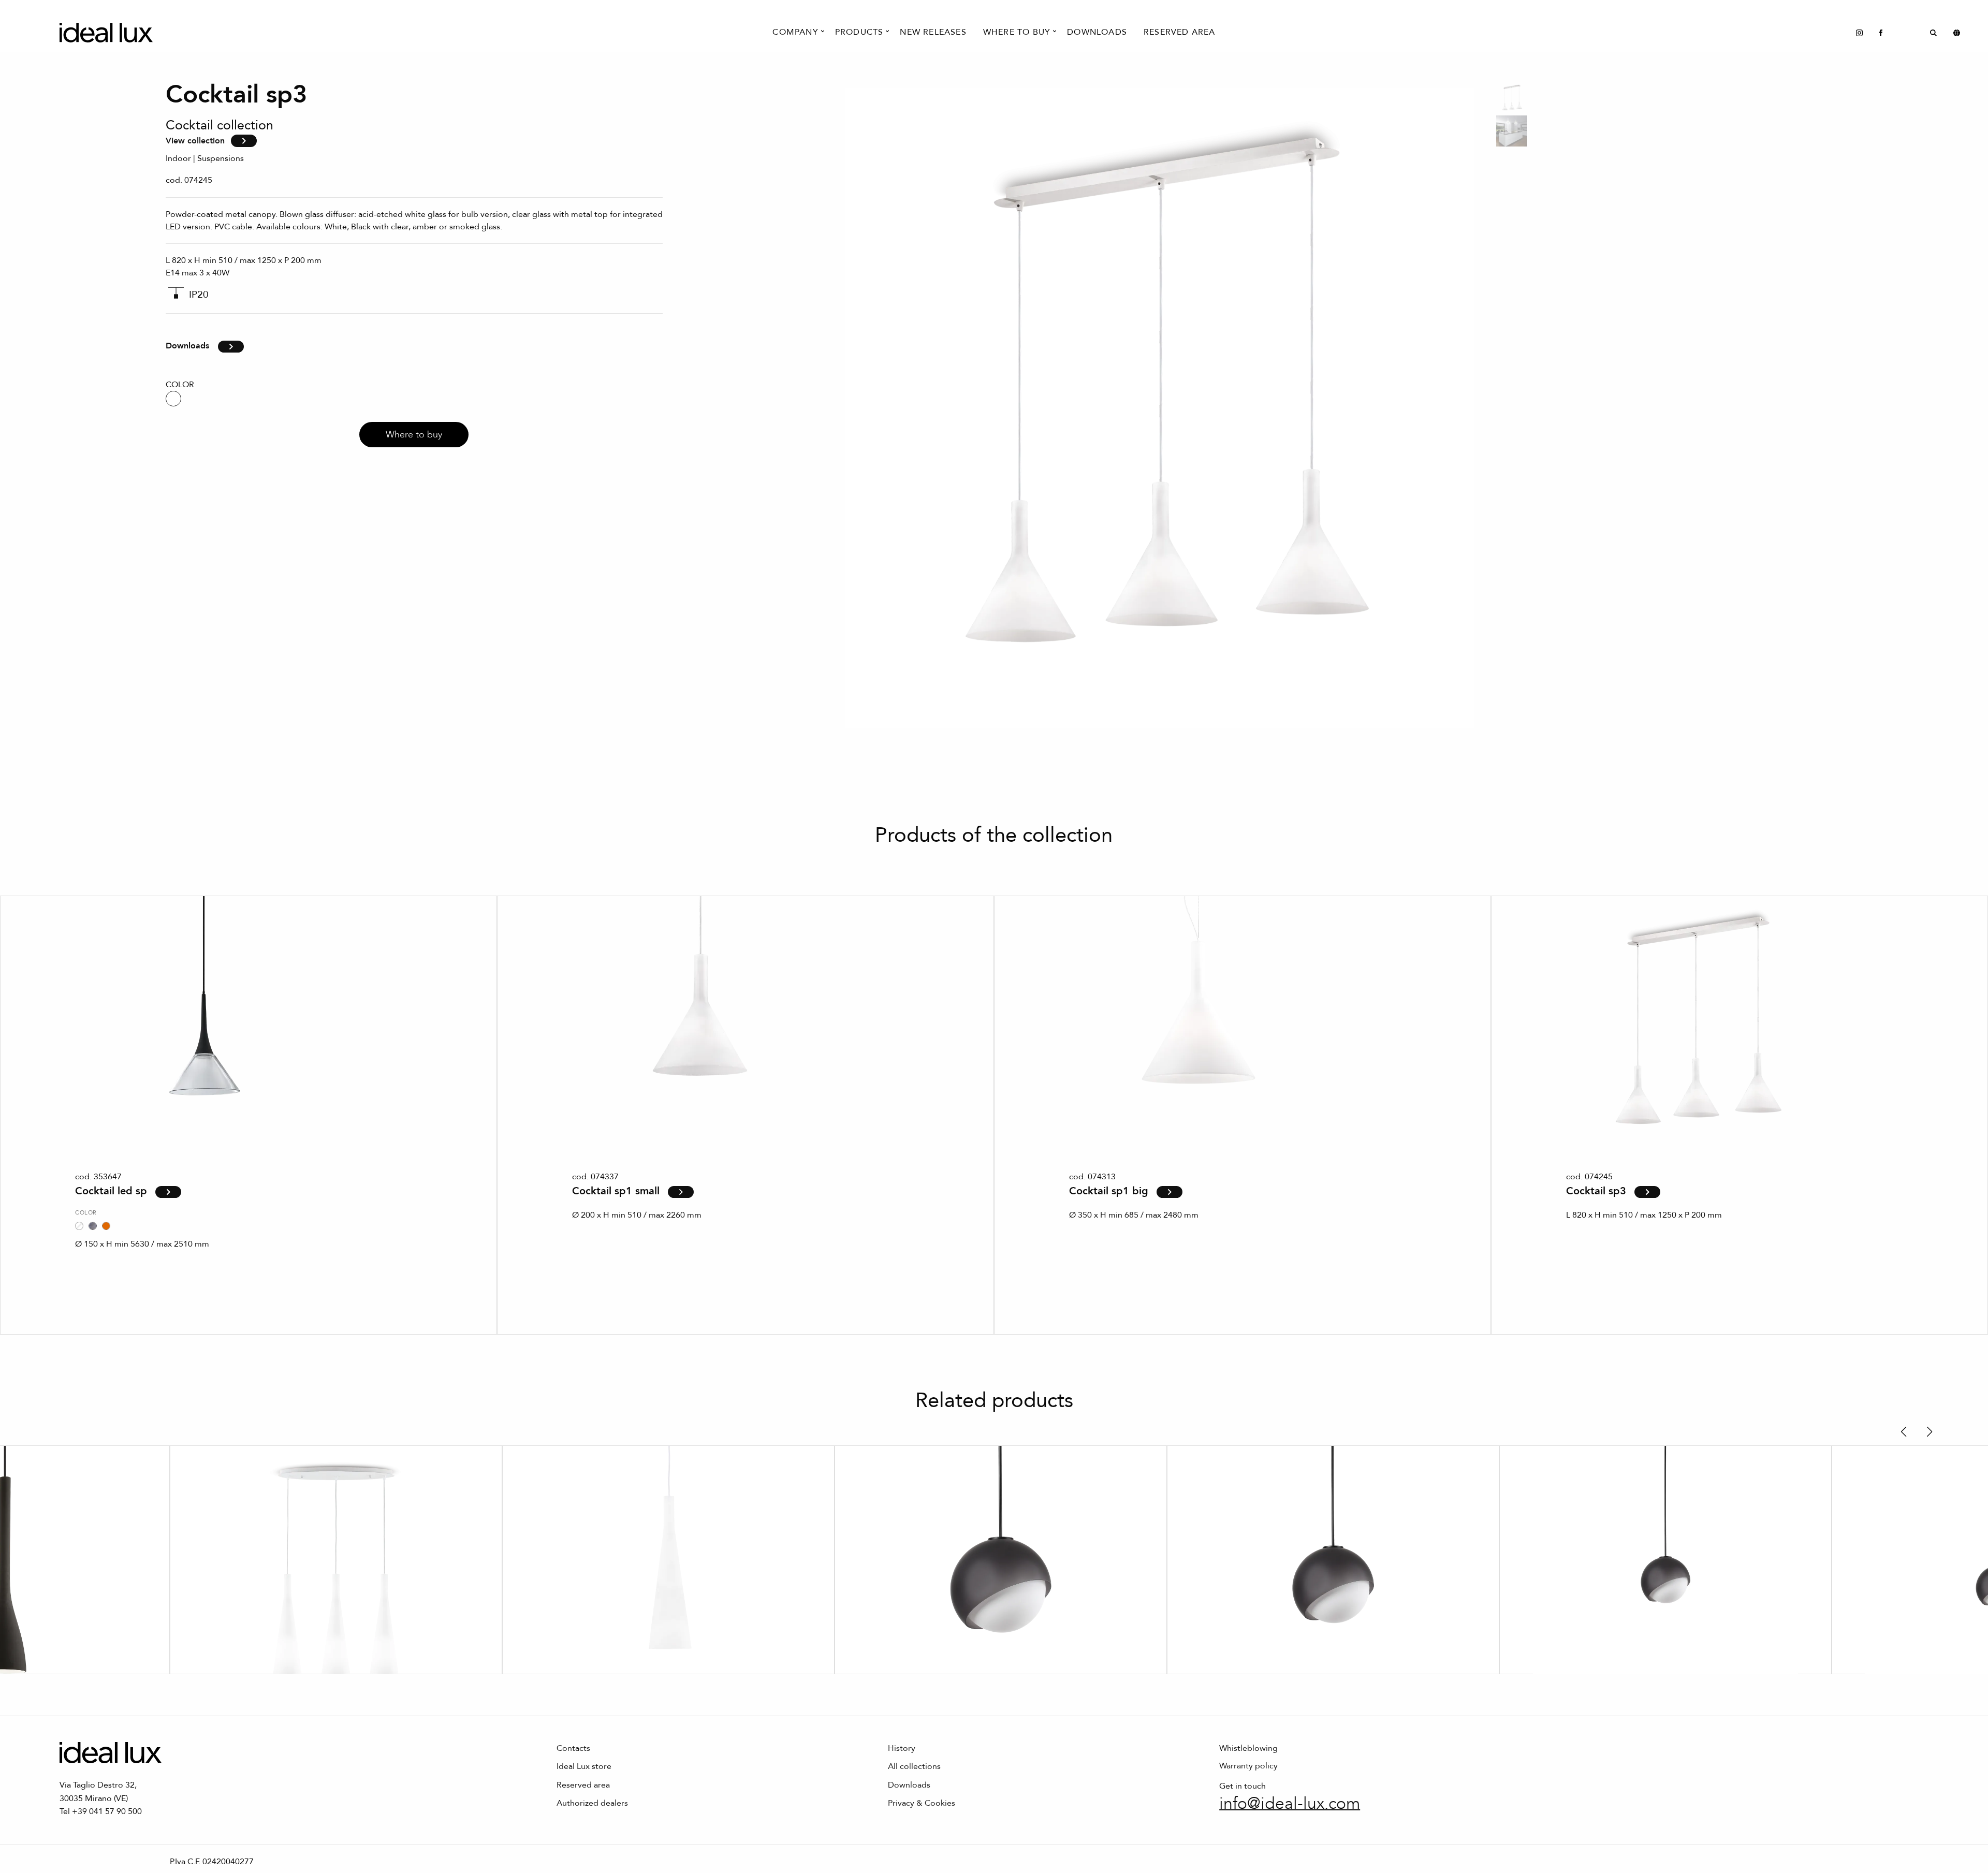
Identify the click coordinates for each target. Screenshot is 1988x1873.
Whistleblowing (1248, 1748)
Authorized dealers (592, 1803)
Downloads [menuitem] (1097, 32)
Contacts (573, 1748)
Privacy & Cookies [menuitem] (922, 1803)
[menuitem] (1859, 32)
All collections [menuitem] (914, 1766)
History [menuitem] (902, 1748)
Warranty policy (1248, 1766)
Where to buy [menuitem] (1017, 32)
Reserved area (583, 1785)
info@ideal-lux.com (1290, 1804)
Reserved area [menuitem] (1180, 32)
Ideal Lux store (584, 1766)
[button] (1903, 1432)
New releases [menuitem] (933, 32)
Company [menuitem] (795, 32)
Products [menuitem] (859, 32)
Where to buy (414, 435)
